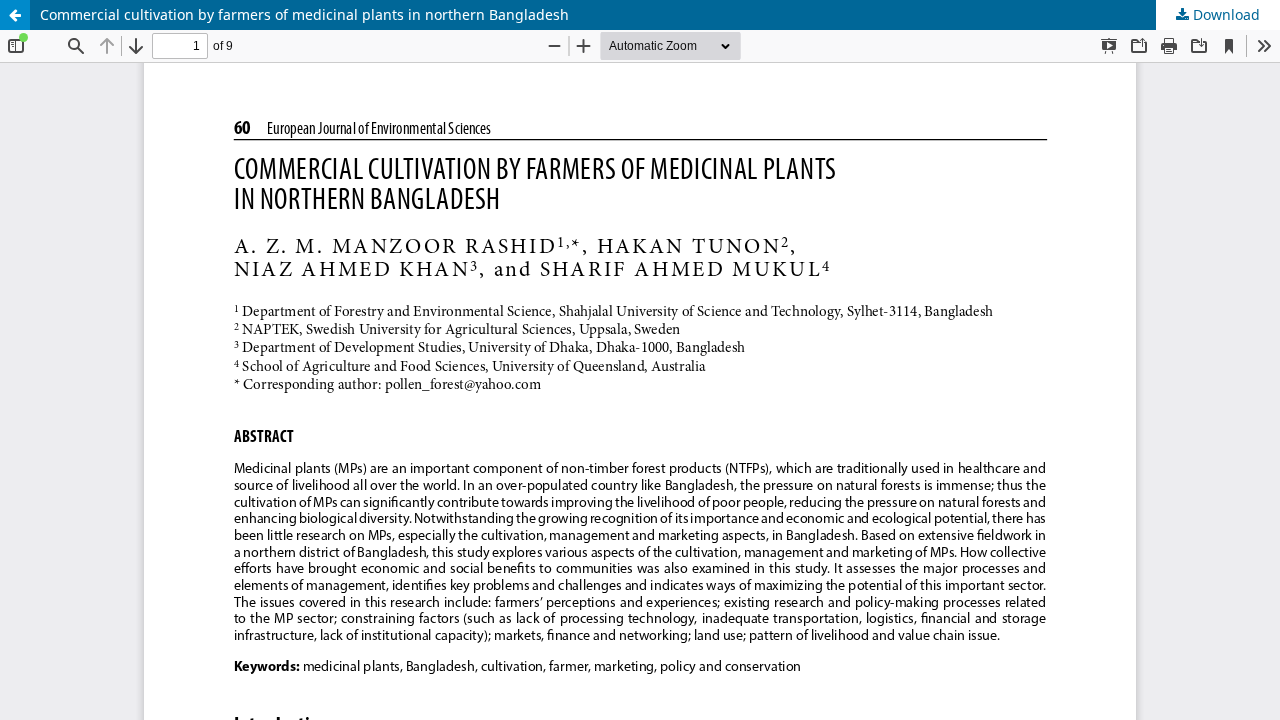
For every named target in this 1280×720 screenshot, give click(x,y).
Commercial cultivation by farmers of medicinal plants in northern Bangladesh (304, 14)
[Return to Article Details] (15, 15)
